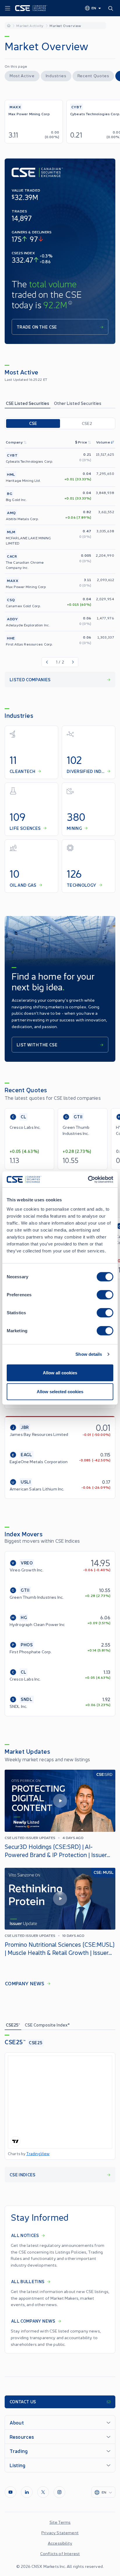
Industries (56, 75)
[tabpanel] (60, 552)
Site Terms (60, 2522)
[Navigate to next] (73, 662)
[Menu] (8, 8)
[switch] (105, 1295)
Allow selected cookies (60, 1392)
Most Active (22, 75)
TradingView (38, 2154)
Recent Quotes (93, 75)
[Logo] (31, 8)
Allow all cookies (60, 1372)
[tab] (28, 403)
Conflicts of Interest (60, 2553)
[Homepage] (9, 25)
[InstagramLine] (59, 2492)
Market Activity (30, 25)
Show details (89, 1354)
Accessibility (60, 2543)
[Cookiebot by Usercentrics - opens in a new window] (88, 1179)
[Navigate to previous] (47, 662)
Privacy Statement (60, 2532)
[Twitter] (43, 2492)
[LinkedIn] (27, 2492)
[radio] (33, 423)
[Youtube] (10, 2492)
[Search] (112, 8)
